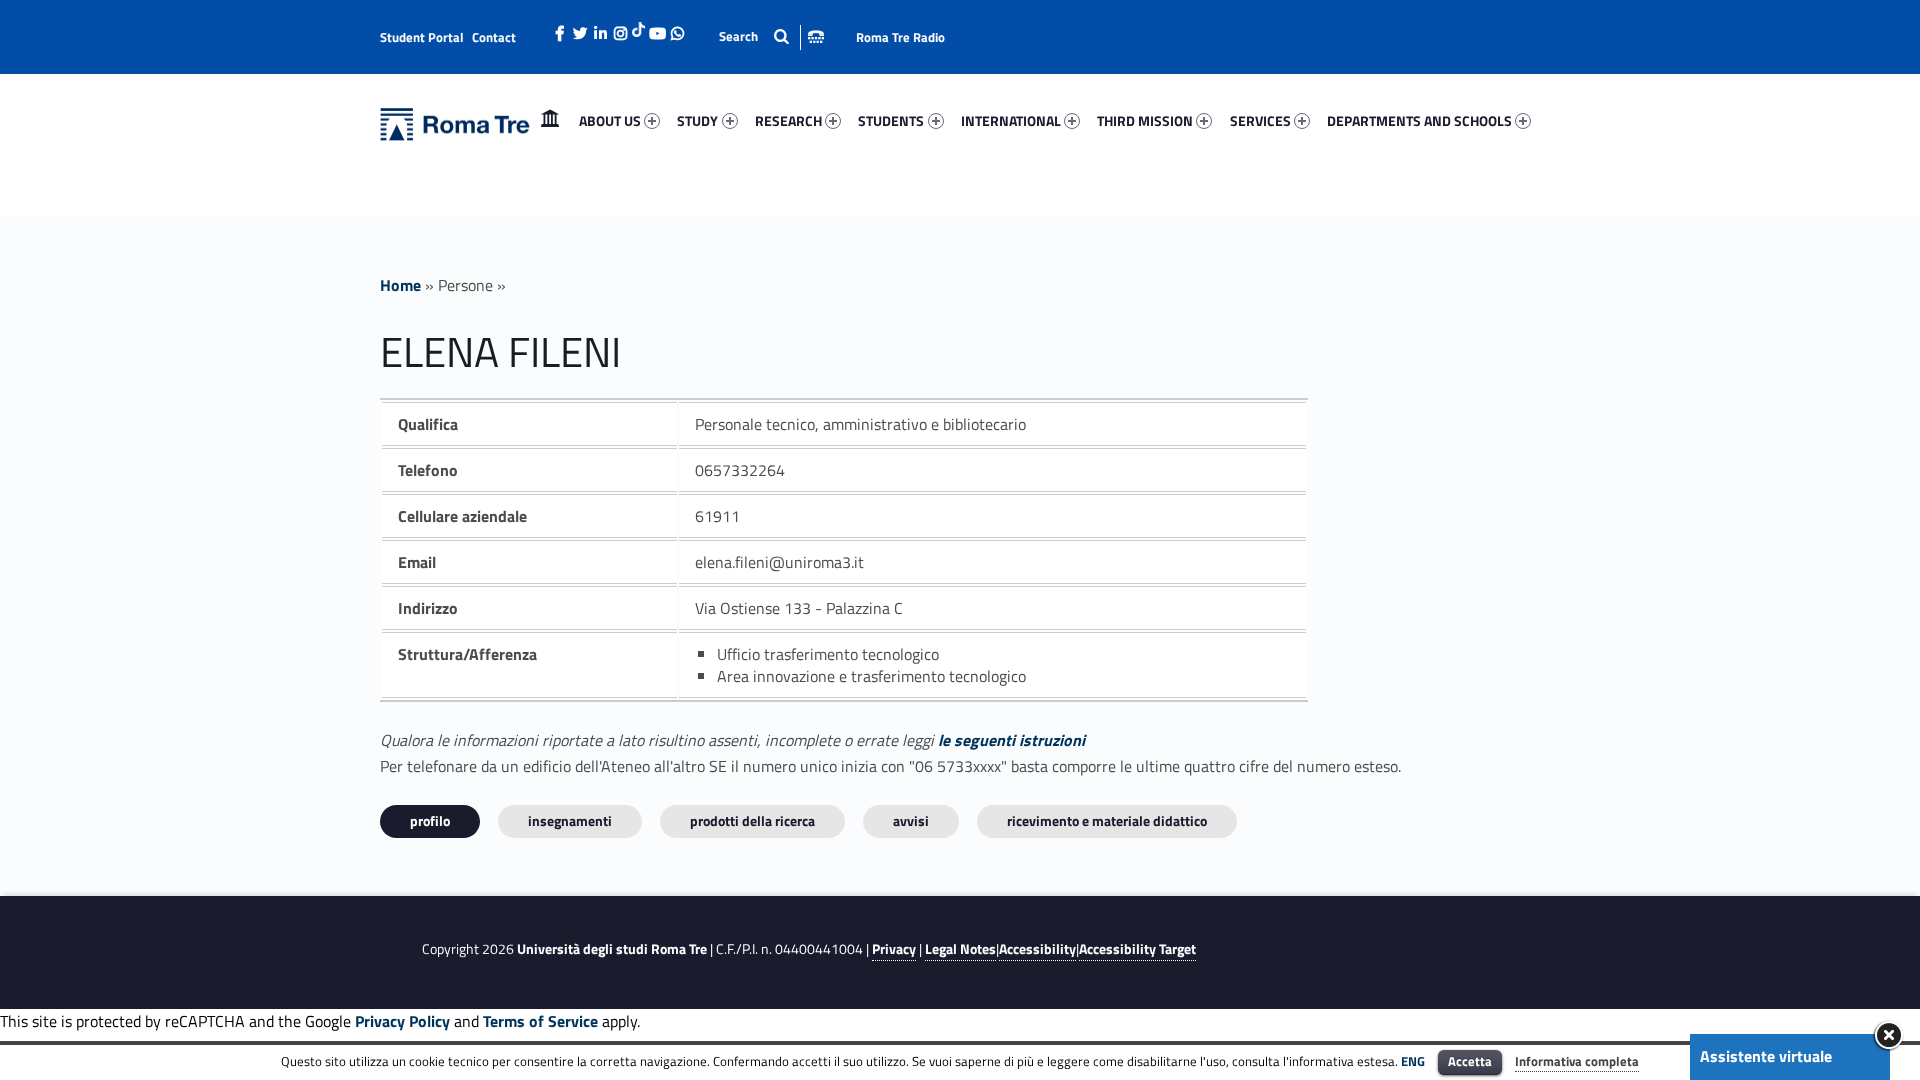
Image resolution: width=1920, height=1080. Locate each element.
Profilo (430, 820)
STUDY (697, 120)
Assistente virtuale (1766, 1056)
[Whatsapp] (677, 28)
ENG (1413, 1061)
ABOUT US (610, 120)
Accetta (1470, 1061)
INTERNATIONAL (1011, 120)
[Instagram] (620, 28)
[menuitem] (550, 121)
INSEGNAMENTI (570, 820)
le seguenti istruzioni (1011, 740)
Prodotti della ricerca (752, 820)
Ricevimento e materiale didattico (1107, 820)
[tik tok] (638, 27)
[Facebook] (560, 28)
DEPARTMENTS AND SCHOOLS (1419, 120)
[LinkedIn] (600, 28)
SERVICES (1260, 120)
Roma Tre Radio (900, 37)
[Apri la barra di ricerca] (771, 36)
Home (550, 120)
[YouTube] (657, 28)
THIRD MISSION (1145, 120)
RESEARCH (788, 120)
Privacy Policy (402, 1021)
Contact (494, 37)
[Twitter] (580, 28)
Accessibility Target (1137, 949)
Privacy (894, 949)
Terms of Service (540, 1021)
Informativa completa (1577, 1061)
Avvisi (911, 820)
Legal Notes (960, 949)
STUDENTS (891, 120)
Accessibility (1037, 949)
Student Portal (422, 37)
